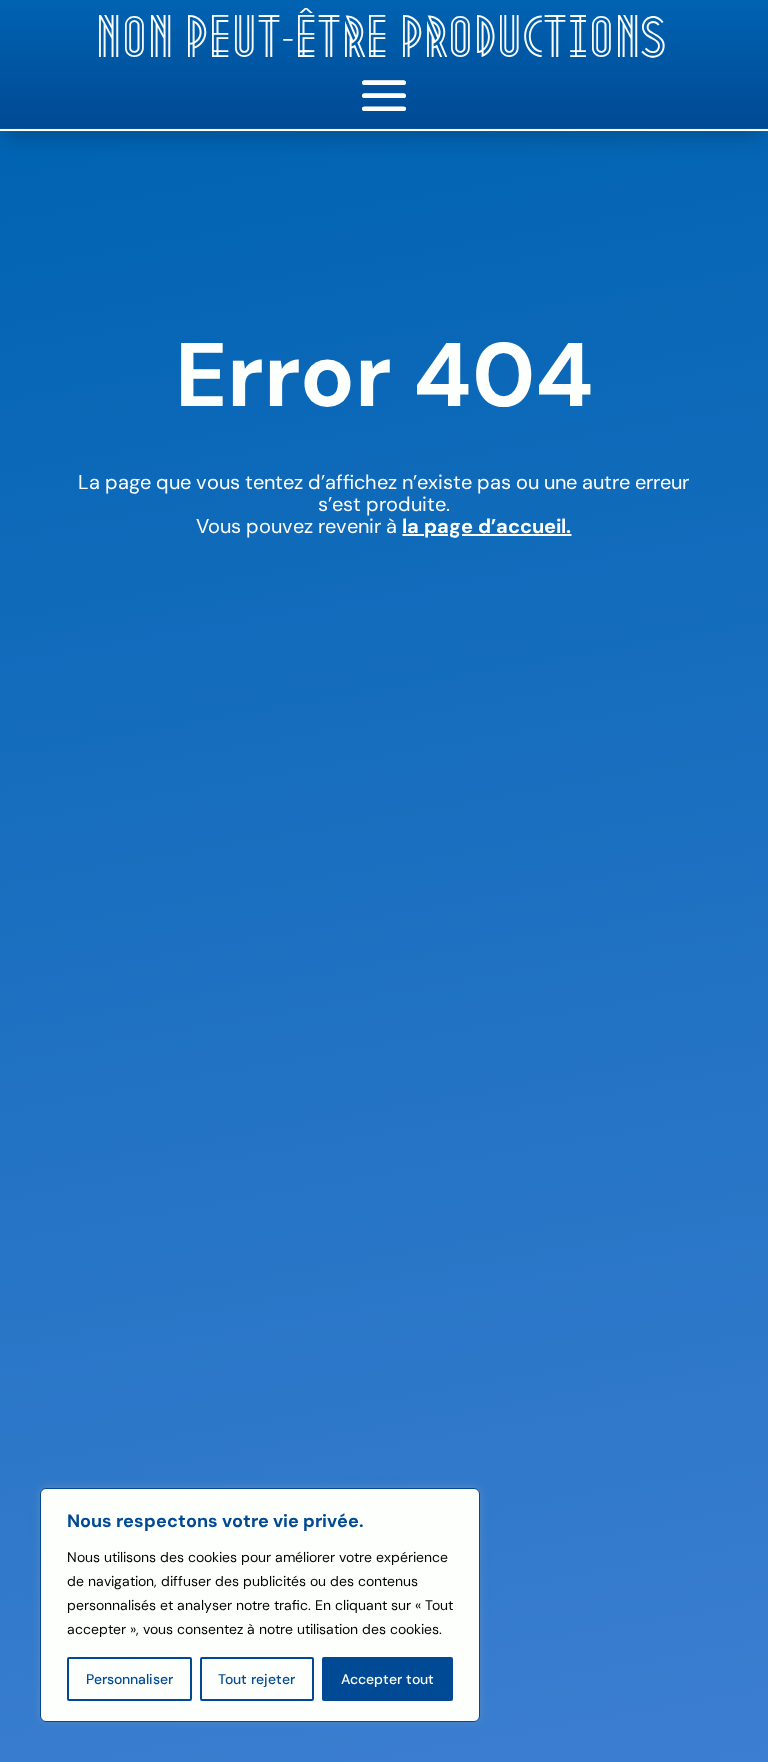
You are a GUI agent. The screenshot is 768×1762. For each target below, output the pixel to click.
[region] (260, 1605)
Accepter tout (387, 1679)
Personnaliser (129, 1679)
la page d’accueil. (486, 526)
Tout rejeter (256, 1679)
